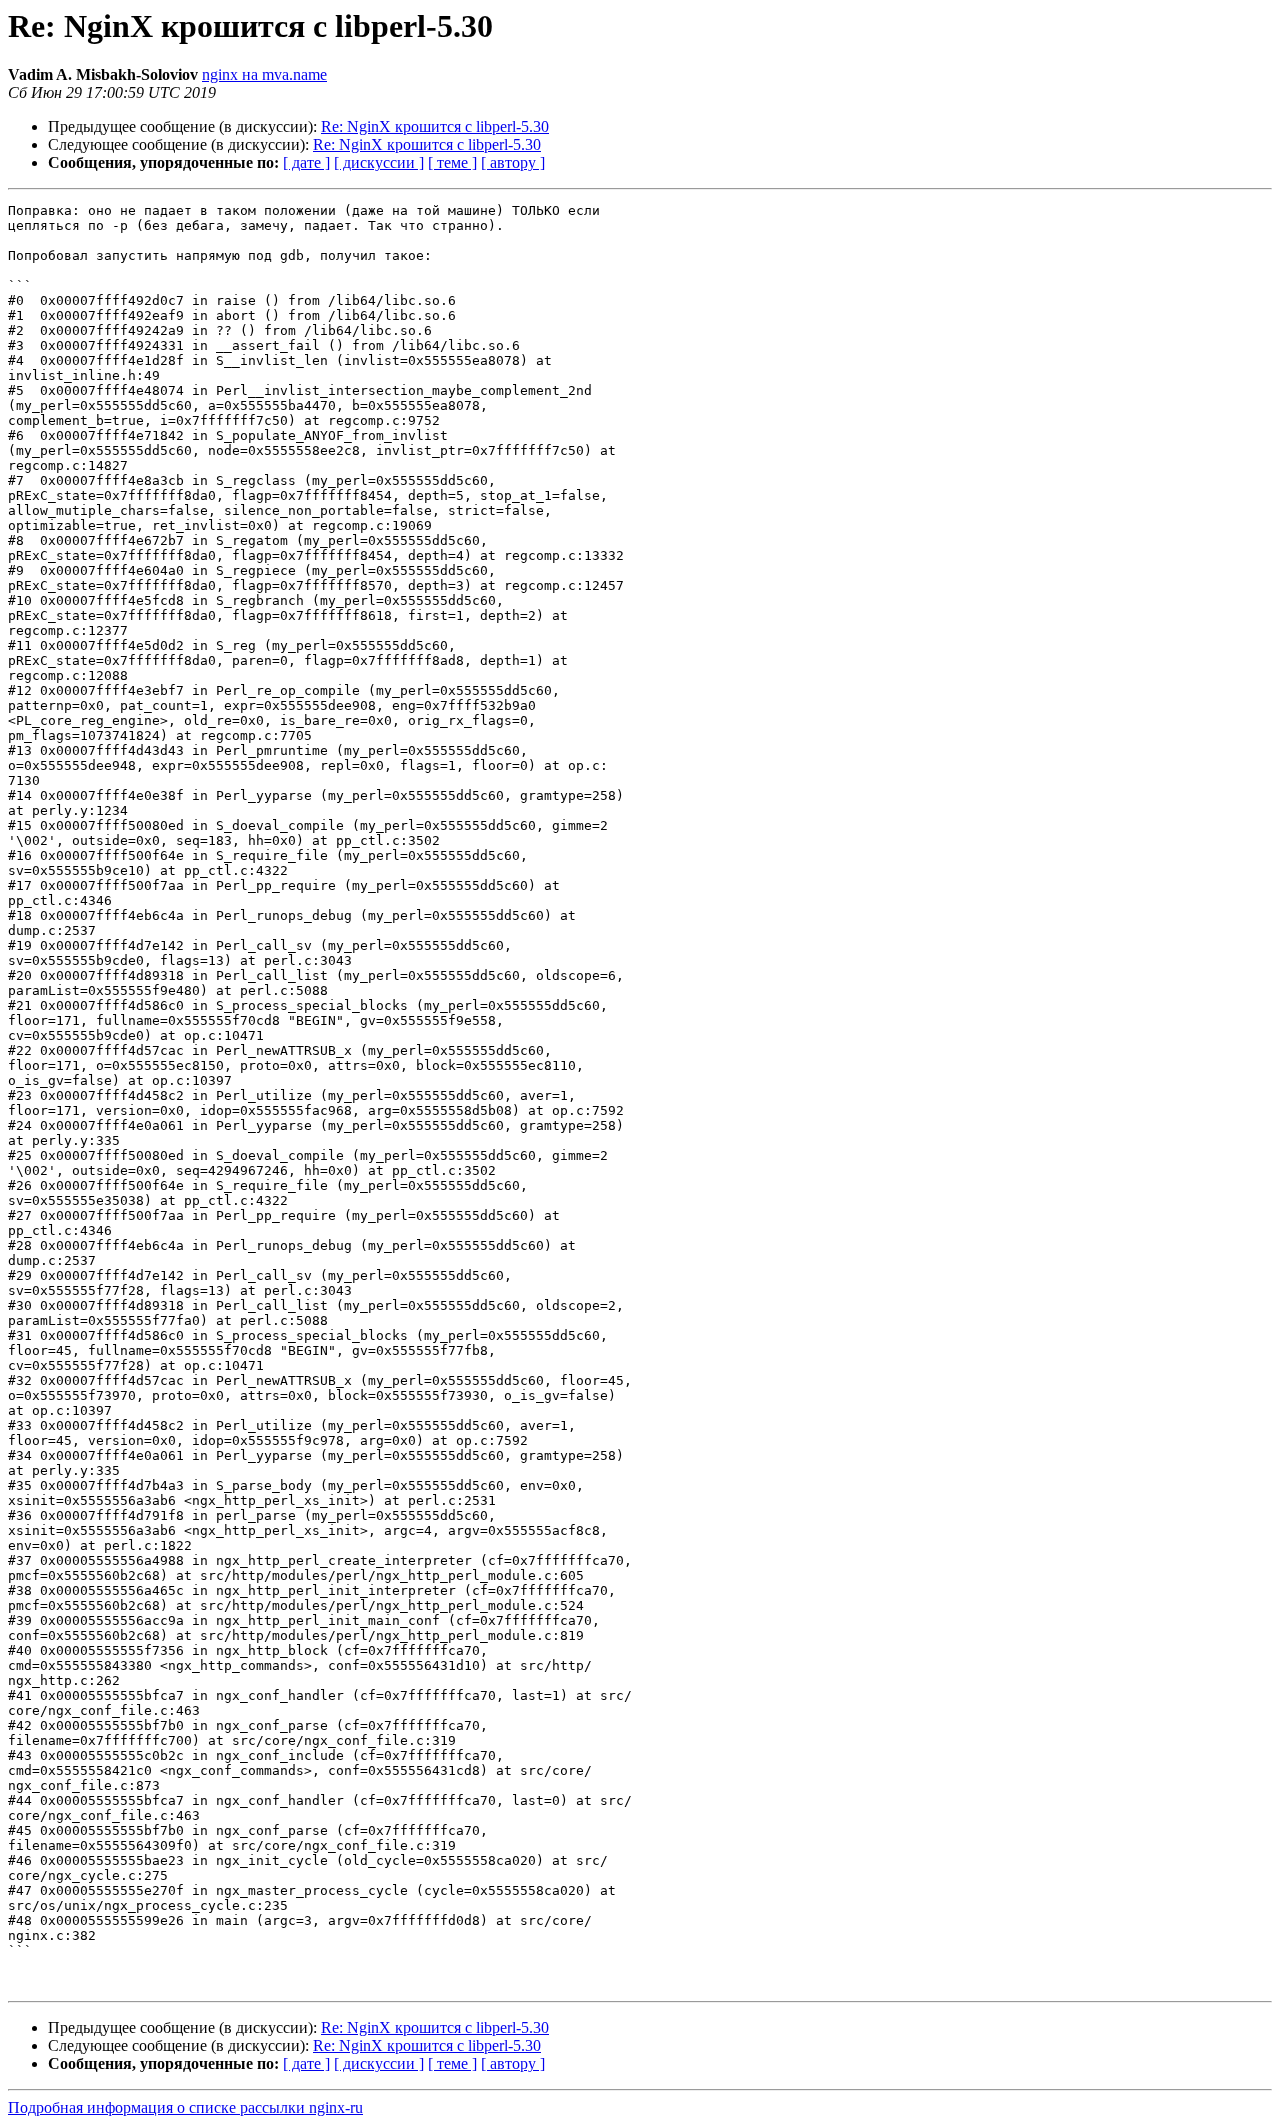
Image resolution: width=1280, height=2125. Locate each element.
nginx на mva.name (264, 74)
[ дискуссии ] (379, 162)
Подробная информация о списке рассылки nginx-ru (185, 2107)
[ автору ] (513, 162)
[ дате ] (306, 162)
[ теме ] (452, 162)
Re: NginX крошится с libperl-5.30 (435, 126)
